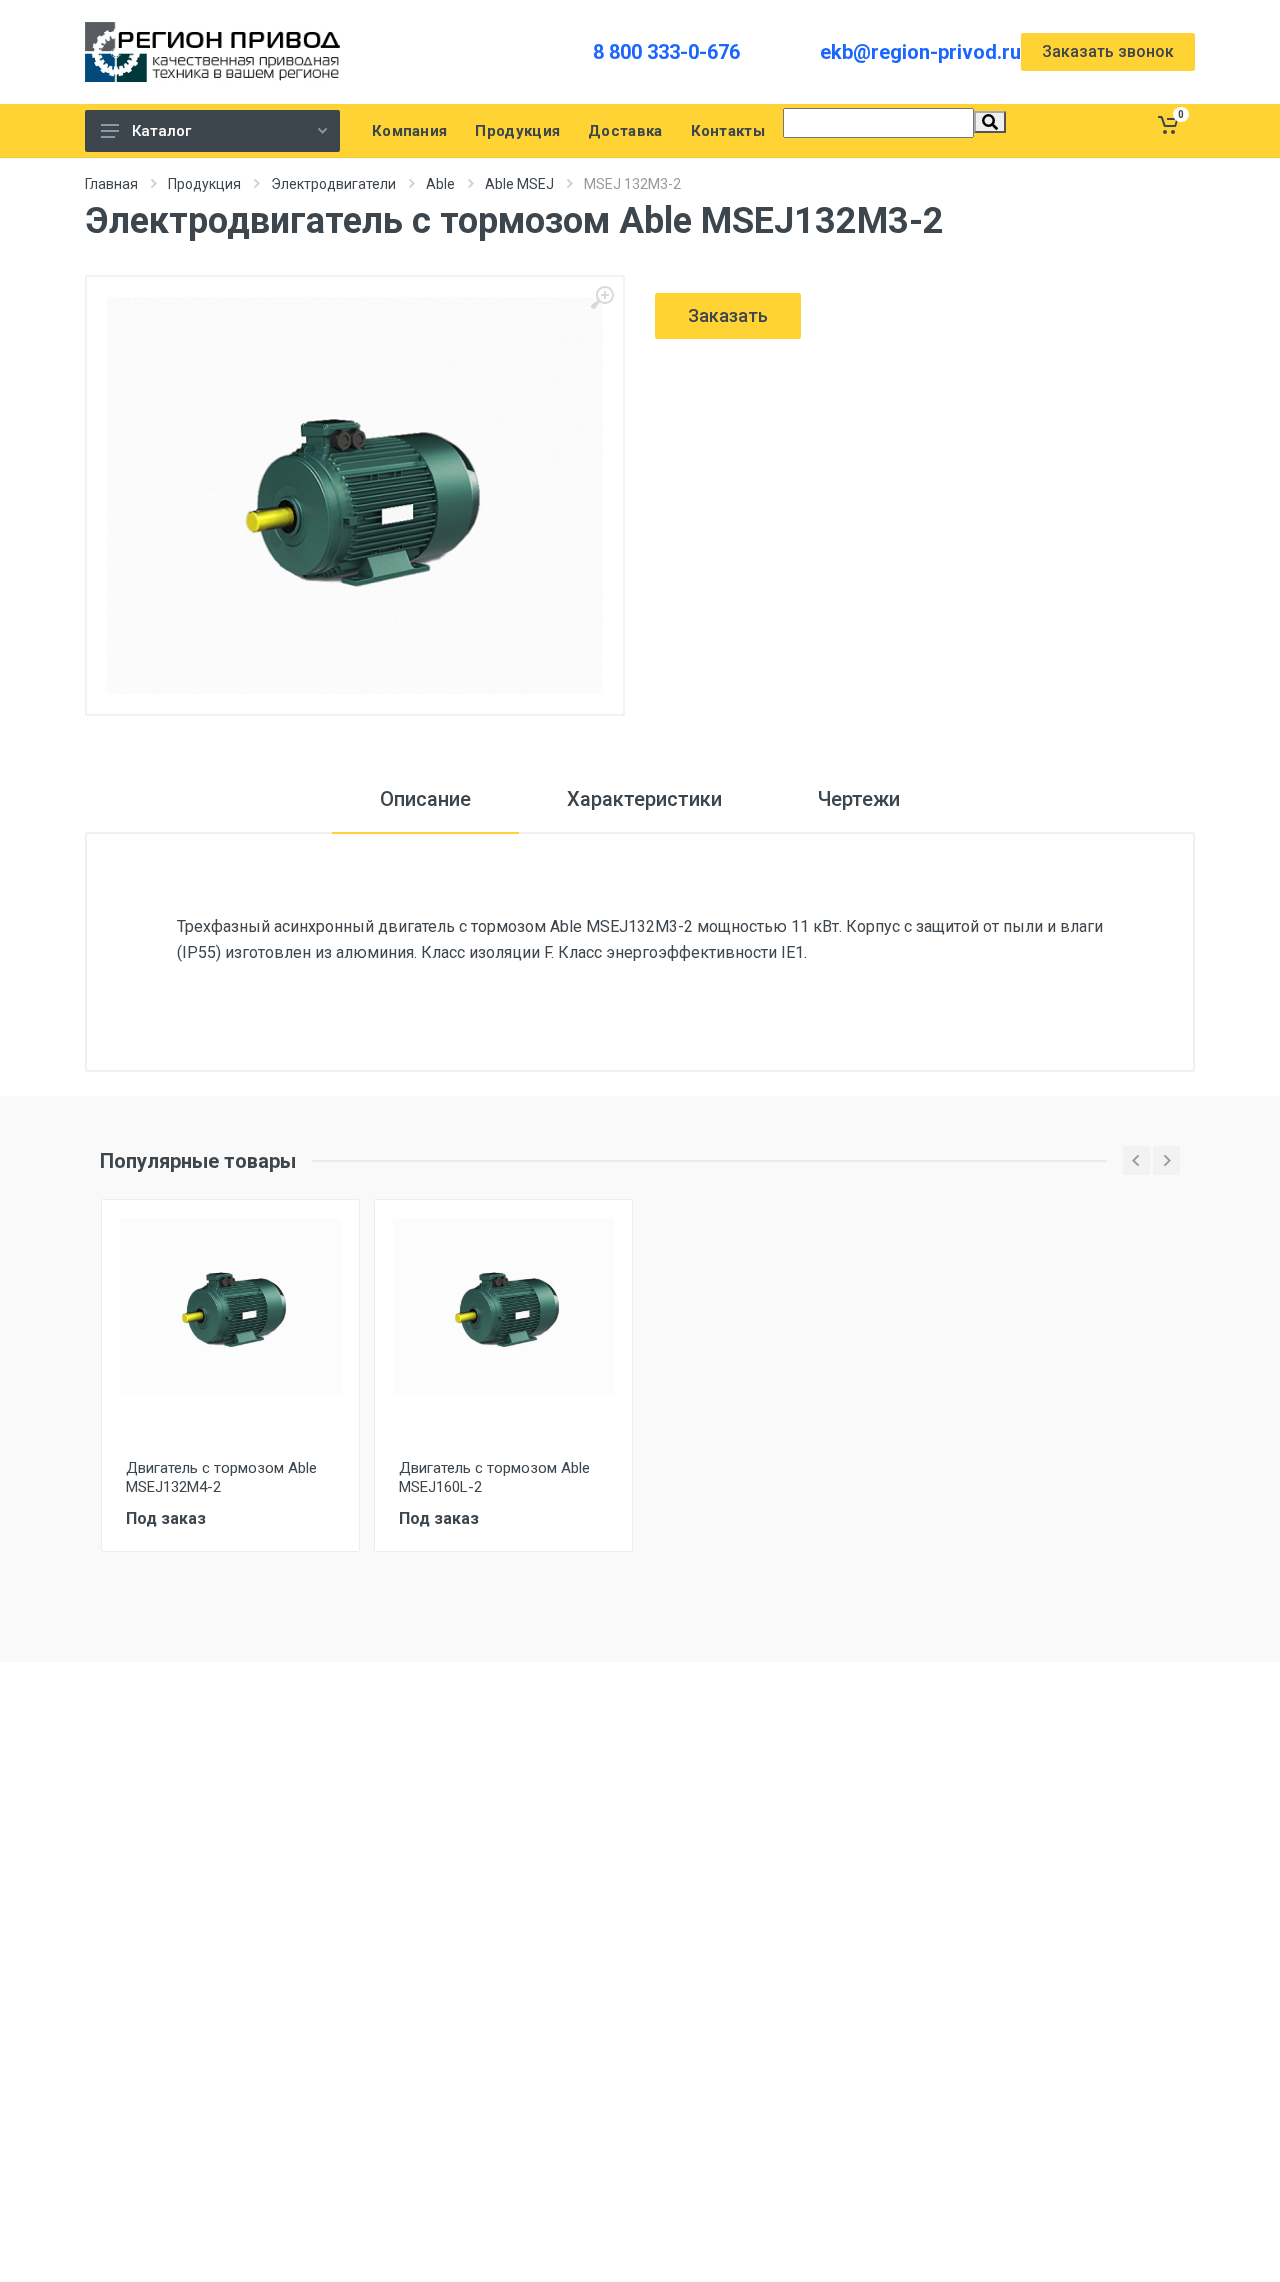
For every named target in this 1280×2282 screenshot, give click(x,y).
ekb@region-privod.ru (920, 52)
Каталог (161, 131)
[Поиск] (990, 122)
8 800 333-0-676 (666, 52)
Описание (425, 799)
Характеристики (644, 799)
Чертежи (859, 799)
